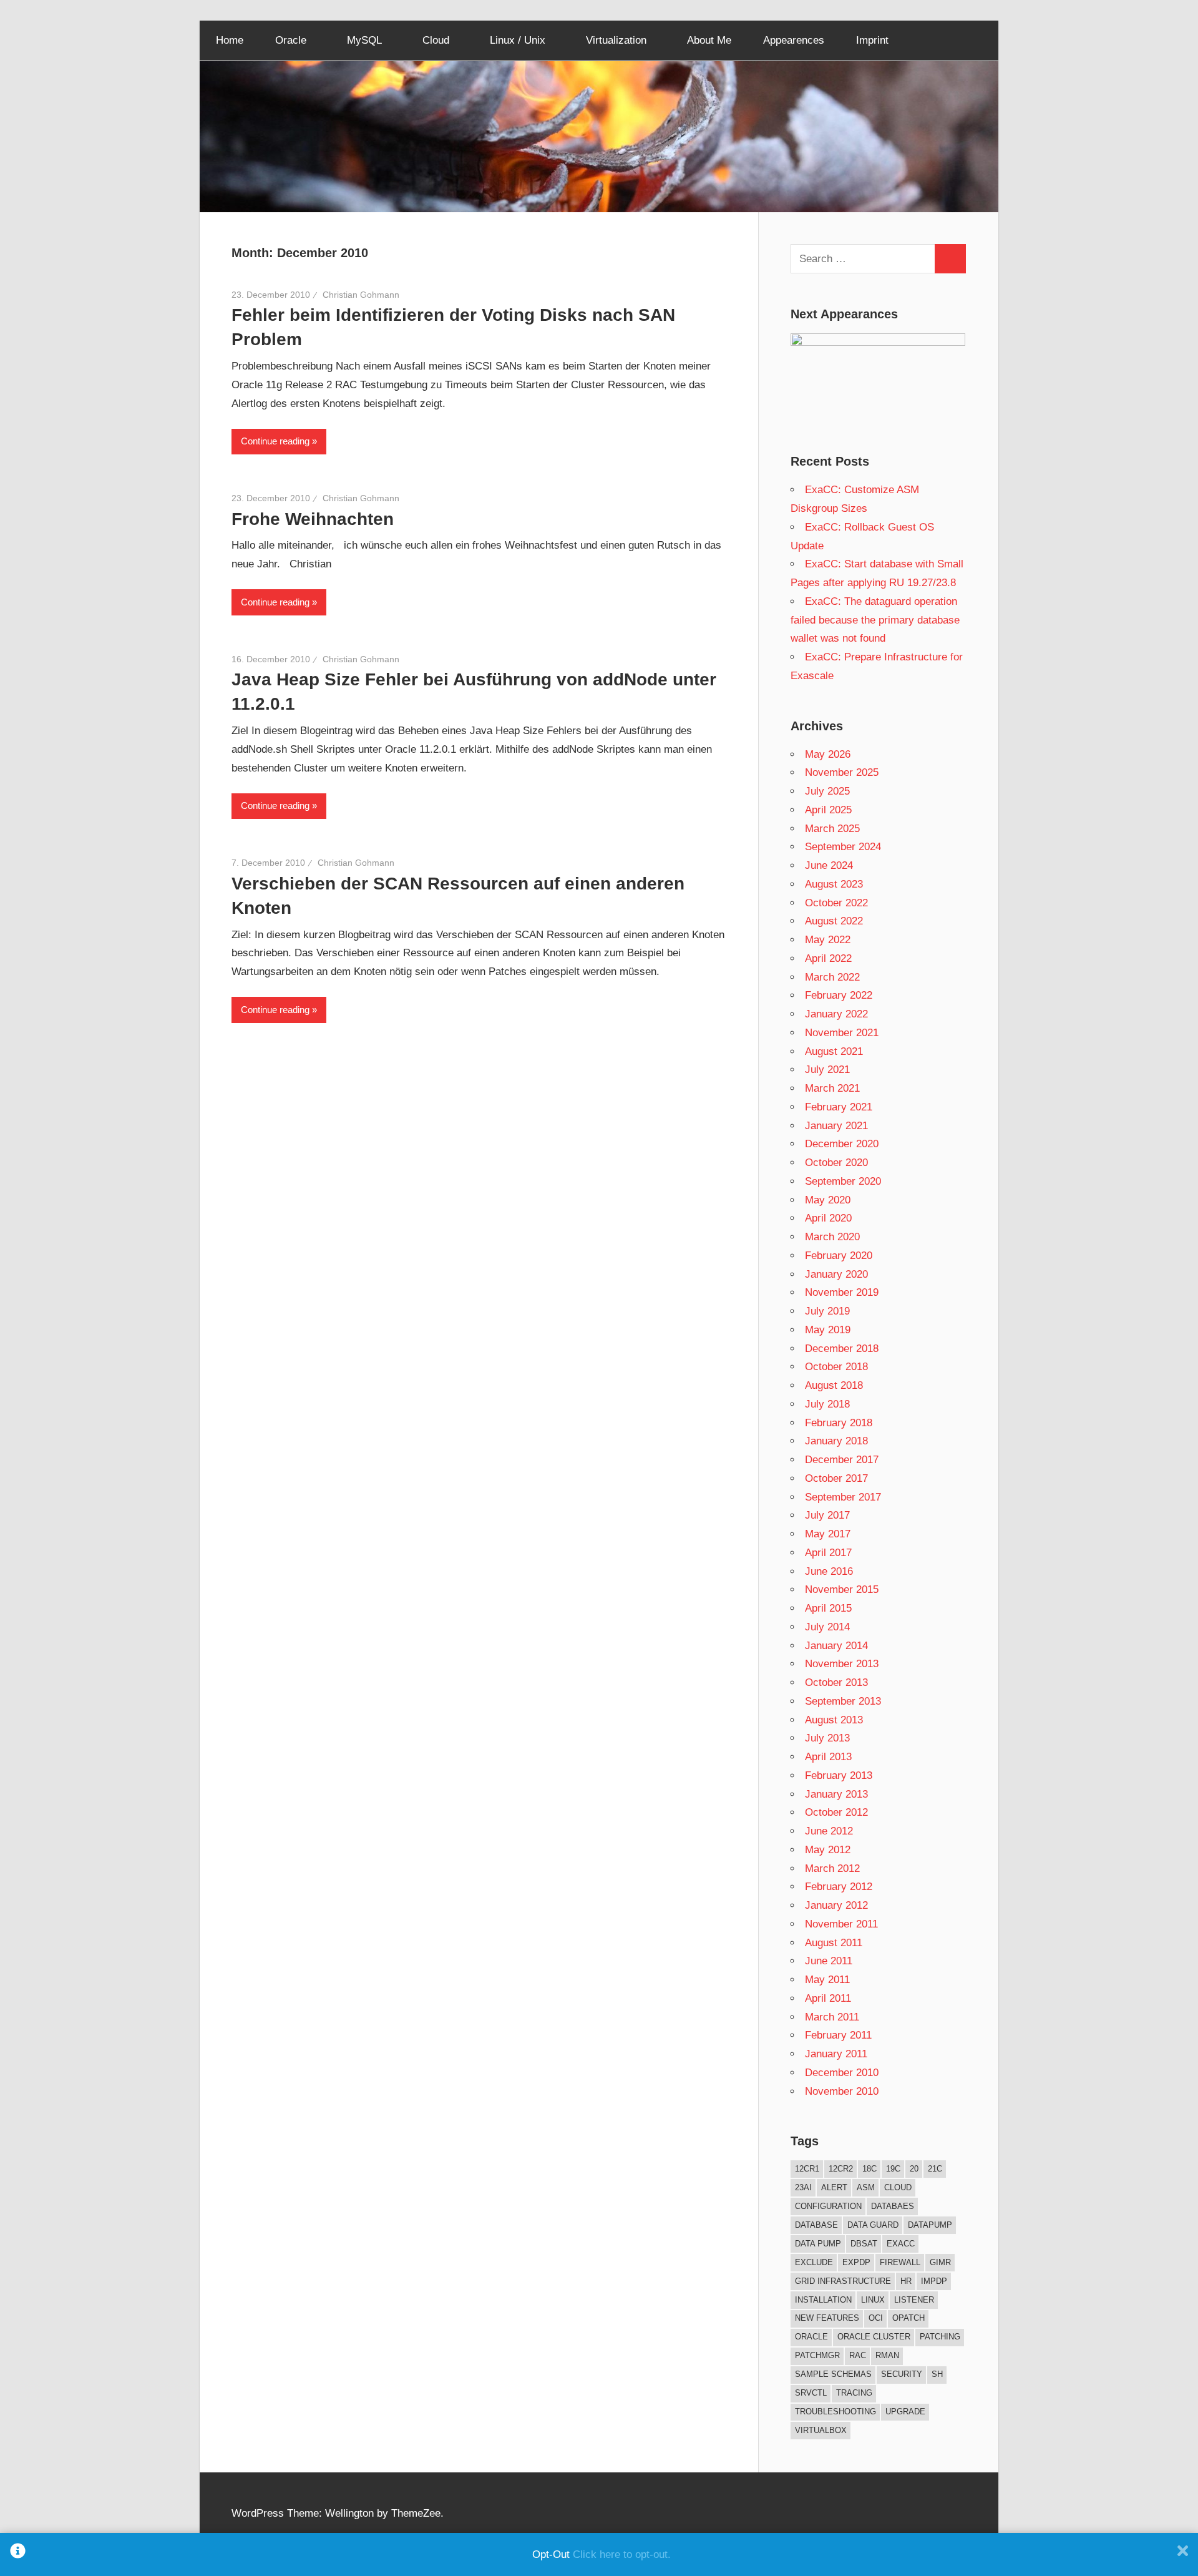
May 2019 (828, 1330)
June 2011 (829, 1961)
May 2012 (828, 1850)
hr (906, 2281)
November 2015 (842, 1589)
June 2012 (829, 1831)
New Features (827, 2318)
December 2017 (842, 1460)
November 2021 (842, 1033)
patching (940, 2337)
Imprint (872, 40)
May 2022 (828, 940)
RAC (858, 2355)
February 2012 (839, 1887)
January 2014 (836, 1646)
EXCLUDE (814, 2262)
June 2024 (829, 865)
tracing (854, 2393)
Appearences (794, 40)
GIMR (940, 2262)
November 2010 (842, 2091)
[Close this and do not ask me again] (1183, 2554)
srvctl (811, 2393)
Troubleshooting (835, 2412)
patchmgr (817, 2355)
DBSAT (864, 2244)
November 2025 (842, 772)
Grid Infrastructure (843, 2281)
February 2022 (839, 995)
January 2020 (836, 1274)
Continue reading (275, 441)
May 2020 (828, 1200)
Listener (914, 2300)
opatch (908, 2318)
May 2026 (828, 754)
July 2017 (827, 1515)
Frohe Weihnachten (313, 519)
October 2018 (836, 1367)
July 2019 (827, 1311)
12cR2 (841, 2169)
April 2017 (828, 1553)
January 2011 (836, 2054)
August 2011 (834, 1943)
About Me (709, 40)
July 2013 (827, 1738)
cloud (898, 2187)
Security (902, 2374)
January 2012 (836, 1905)
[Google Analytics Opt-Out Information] (18, 2554)
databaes (893, 2206)
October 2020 (836, 1163)
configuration (828, 2206)
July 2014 (827, 1627)
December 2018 (842, 1349)
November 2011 (841, 1924)
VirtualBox (821, 2430)
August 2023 (834, 884)
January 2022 (836, 1014)
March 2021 (832, 1088)
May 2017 (828, 1534)
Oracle (291, 40)
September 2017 (843, 1497)
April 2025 (828, 810)
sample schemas (833, 2374)
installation (823, 2300)
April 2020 (828, 1218)
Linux (873, 2300)
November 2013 (842, 1664)
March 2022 (832, 977)
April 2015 (828, 1608)
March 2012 (832, 1868)
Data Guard (873, 2225)
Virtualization (616, 40)
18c (869, 2169)
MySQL (364, 40)
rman (887, 2355)
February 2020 (839, 1256)
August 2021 (834, 1051)
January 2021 (836, 1126)
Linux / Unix (518, 40)
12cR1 (807, 2169)
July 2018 (827, 1404)
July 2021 (827, 1070)
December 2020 (842, 1144)
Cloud (436, 40)
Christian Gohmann (361, 295)
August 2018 (834, 1385)
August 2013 (834, 1720)
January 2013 (836, 1794)
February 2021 (839, 1107)
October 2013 (836, 1682)
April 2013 (828, 1757)
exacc (901, 2244)
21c (935, 2169)
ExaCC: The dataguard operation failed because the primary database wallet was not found (875, 620)
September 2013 (843, 1701)
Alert (834, 2187)
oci (876, 2318)
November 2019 (842, 1292)
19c (893, 2169)
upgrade (905, 2412)
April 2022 (828, 958)
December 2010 (842, 2073)
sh (937, 2374)
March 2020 (832, 1237)
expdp (856, 2262)
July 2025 (827, 791)
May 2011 (827, 1980)
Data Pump (818, 2244)
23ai (803, 2187)
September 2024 (843, 847)
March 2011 (832, 2017)
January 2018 (836, 1441)
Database (816, 2225)
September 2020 (843, 1181)
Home (230, 40)
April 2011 (828, 1998)
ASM (866, 2187)
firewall (900, 2262)
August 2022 (834, 921)
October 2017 (836, 1478)
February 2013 (839, 1775)
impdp (934, 2281)
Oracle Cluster (874, 2337)
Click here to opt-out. (622, 2554)
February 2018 (839, 1423)
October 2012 (836, 1812)
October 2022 (836, 903)
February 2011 (838, 2035)
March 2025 (832, 829)
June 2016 (829, 1571)
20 (914, 2169)
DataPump (930, 2225)
